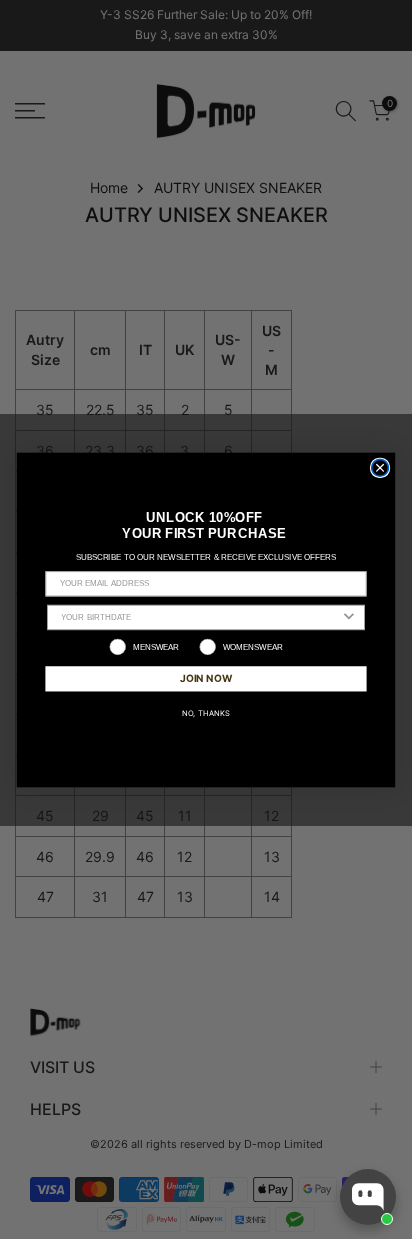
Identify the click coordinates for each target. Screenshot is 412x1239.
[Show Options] (349, 617)
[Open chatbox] (368, 1197)
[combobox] (200, 617)
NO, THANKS (206, 711)
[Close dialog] (380, 467)
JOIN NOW (205, 677)
